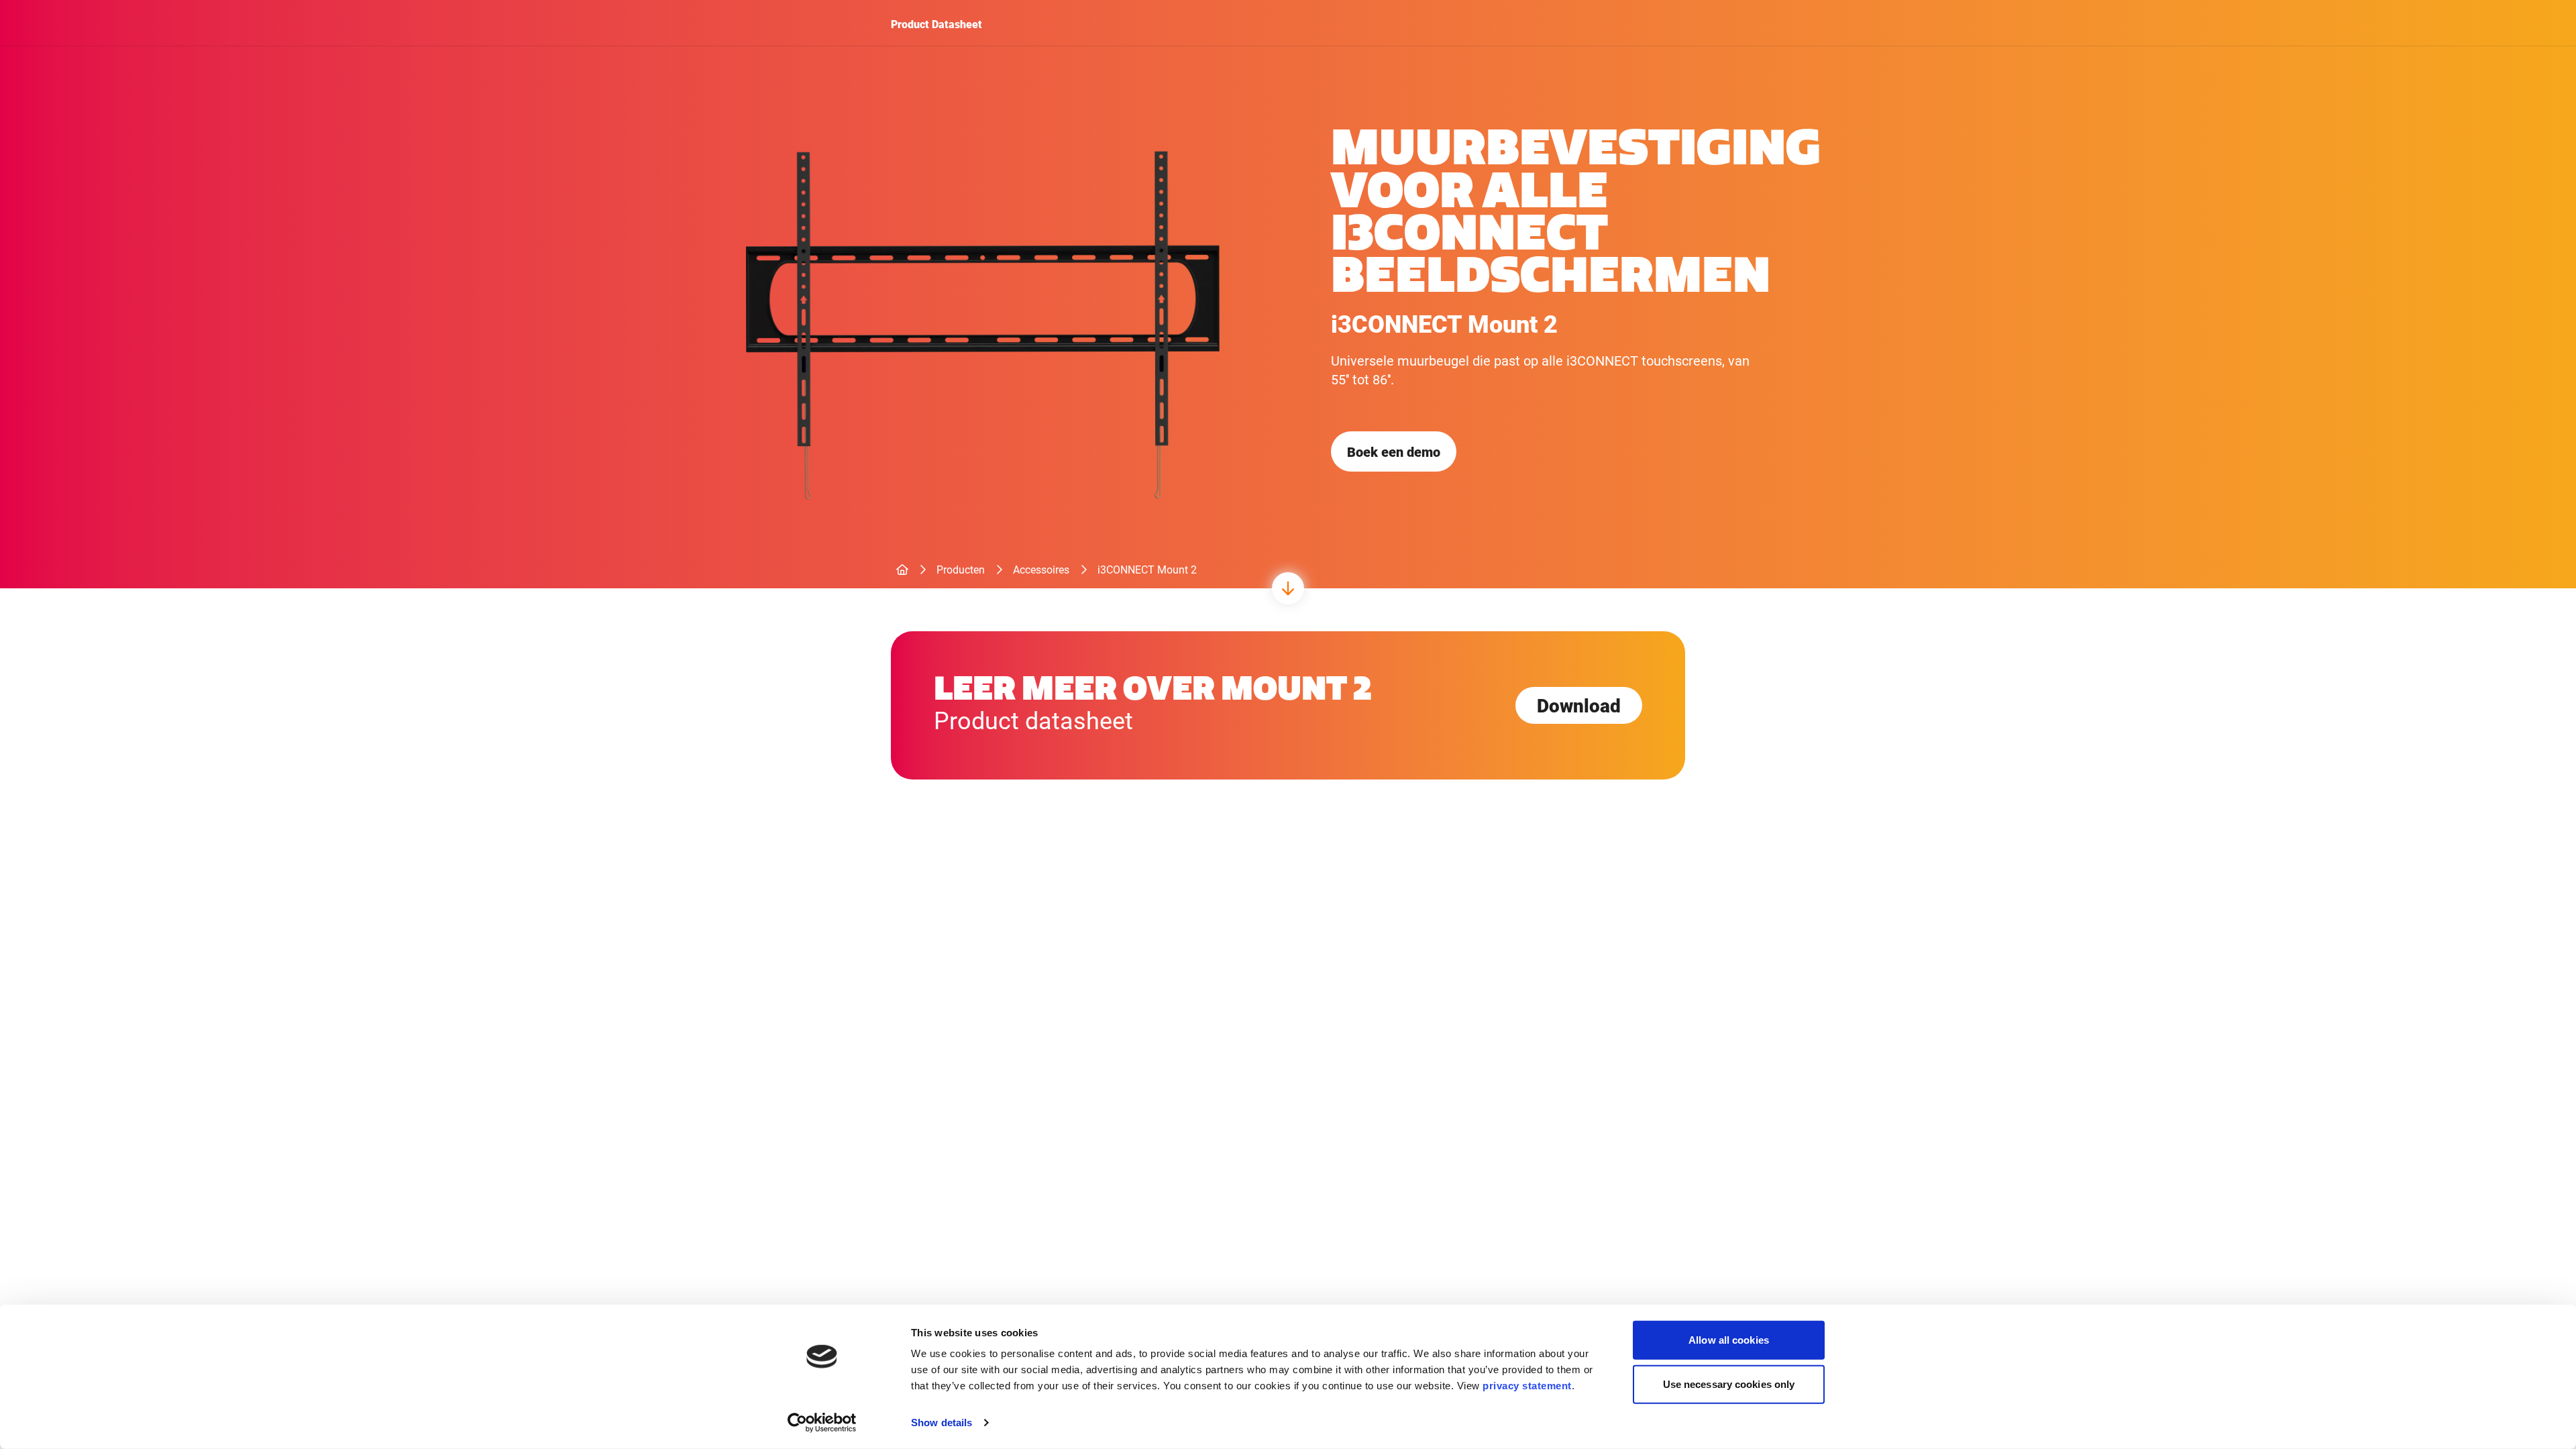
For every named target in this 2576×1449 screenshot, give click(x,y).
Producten (961, 569)
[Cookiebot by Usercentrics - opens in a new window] (822, 1423)
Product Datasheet (936, 24)
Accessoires (1041, 569)
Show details (942, 1423)
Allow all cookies (1729, 1340)
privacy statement (1527, 1386)
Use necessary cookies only (1729, 1384)
